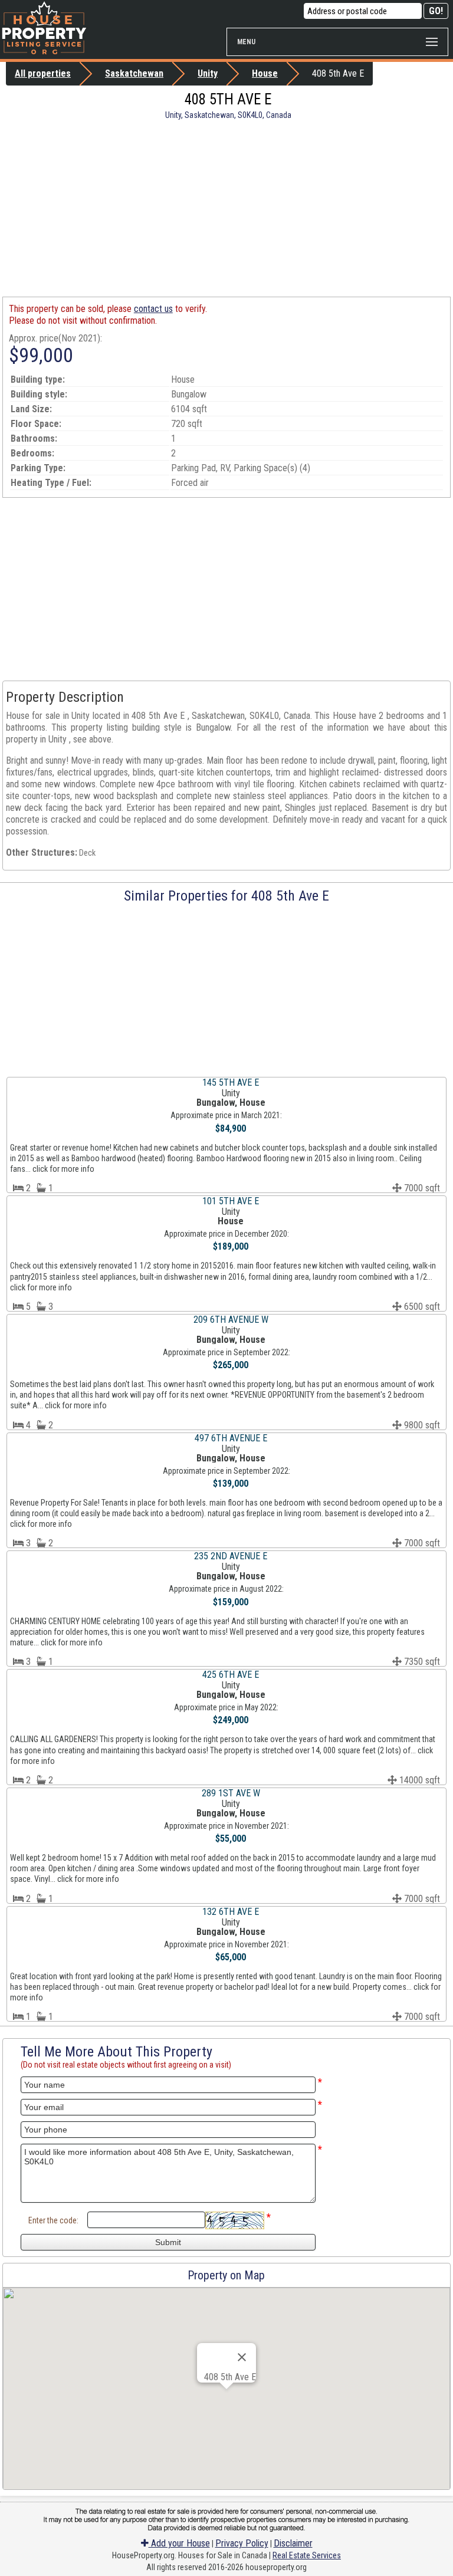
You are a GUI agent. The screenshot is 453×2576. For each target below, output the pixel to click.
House (265, 73)
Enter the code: (53, 2220)
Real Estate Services (307, 2555)
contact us (153, 309)
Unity (208, 73)
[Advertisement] (226, 208)
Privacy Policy (242, 2543)
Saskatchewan (134, 73)
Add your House (179, 2543)
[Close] (242, 2357)
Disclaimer (293, 2543)
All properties (43, 73)
